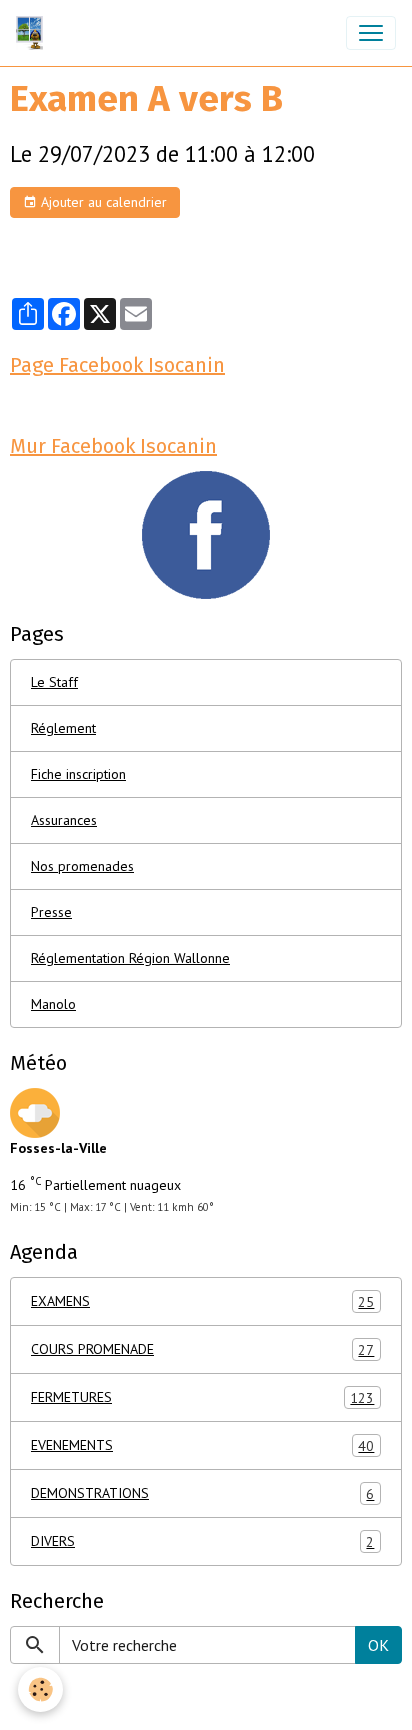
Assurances (64, 820)
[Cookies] (40, 1689)
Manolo (53, 1004)
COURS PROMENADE (202, 1349)
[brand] (33, 33)
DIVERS (202, 1541)
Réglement (63, 728)
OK (378, 1645)
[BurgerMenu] (371, 33)
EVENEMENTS (202, 1445)
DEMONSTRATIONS (202, 1493)
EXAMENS (202, 1301)
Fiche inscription (78, 774)
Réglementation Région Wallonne (130, 958)
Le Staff (54, 682)
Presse (51, 912)
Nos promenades (82, 866)
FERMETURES (202, 1397)
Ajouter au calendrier (102, 202)
